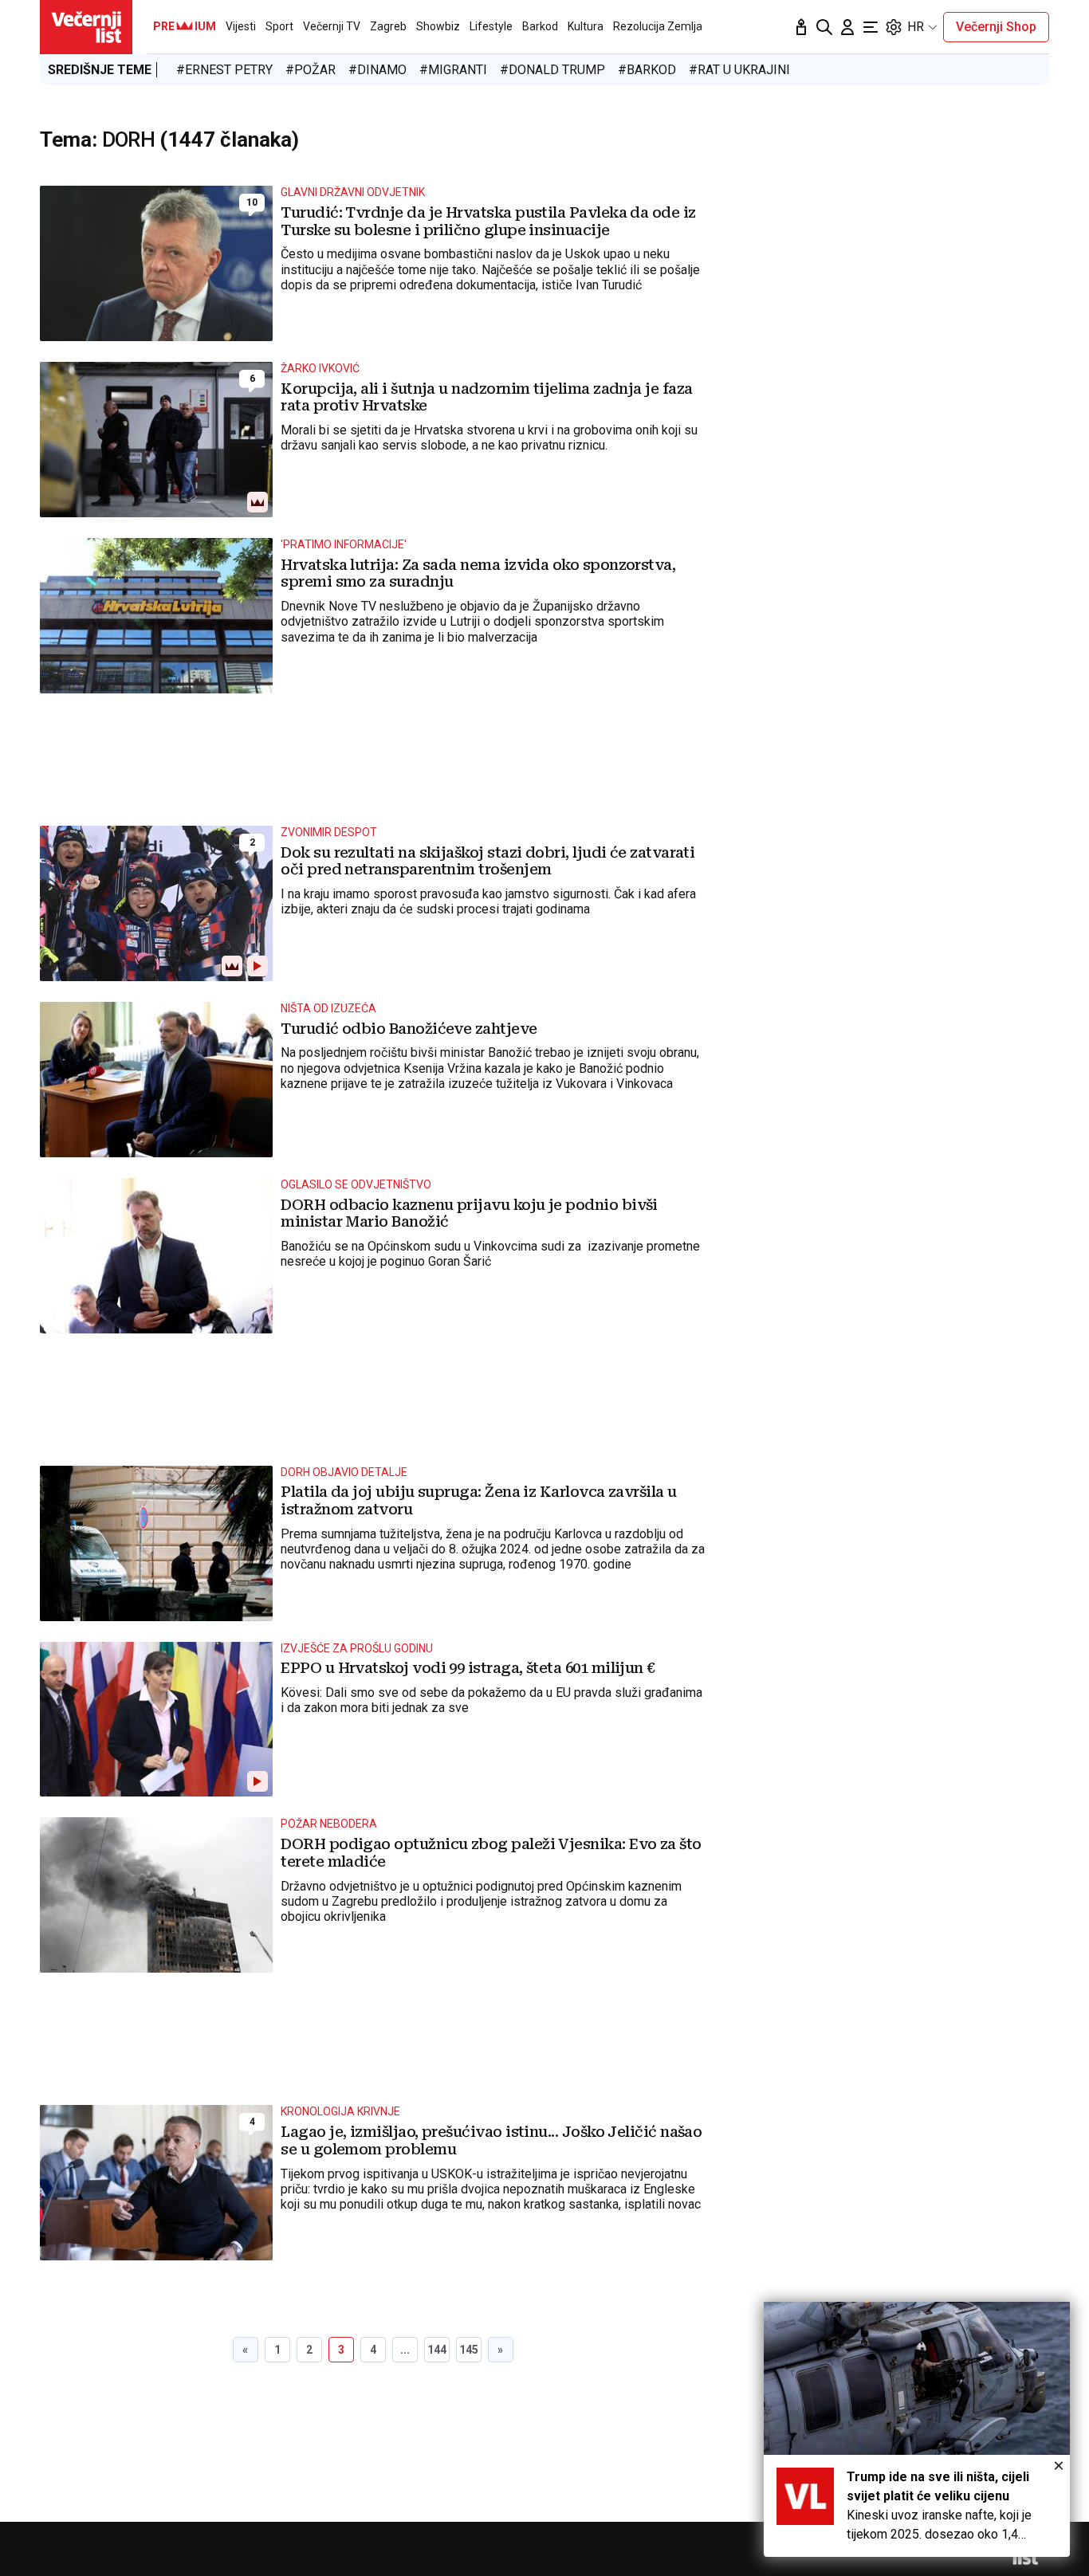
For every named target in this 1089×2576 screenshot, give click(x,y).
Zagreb (388, 26)
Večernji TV (332, 26)
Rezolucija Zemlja (658, 26)
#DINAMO (377, 70)
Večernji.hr (86, 27)
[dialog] (917, 2429)
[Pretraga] (824, 27)
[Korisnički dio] (847, 27)
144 (437, 2350)
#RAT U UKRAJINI (739, 70)
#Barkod (647, 70)
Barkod (540, 26)
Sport (279, 26)
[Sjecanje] (801, 27)
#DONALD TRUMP (552, 70)
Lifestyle (491, 26)
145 (469, 2350)
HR (916, 27)
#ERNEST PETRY (224, 70)
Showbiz (438, 26)
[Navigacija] (871, 27)
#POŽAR (311, 70)
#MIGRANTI (453, 70)
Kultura (586, 26)
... (405, 2350)
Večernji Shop (996, 27)
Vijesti (241, 26)
